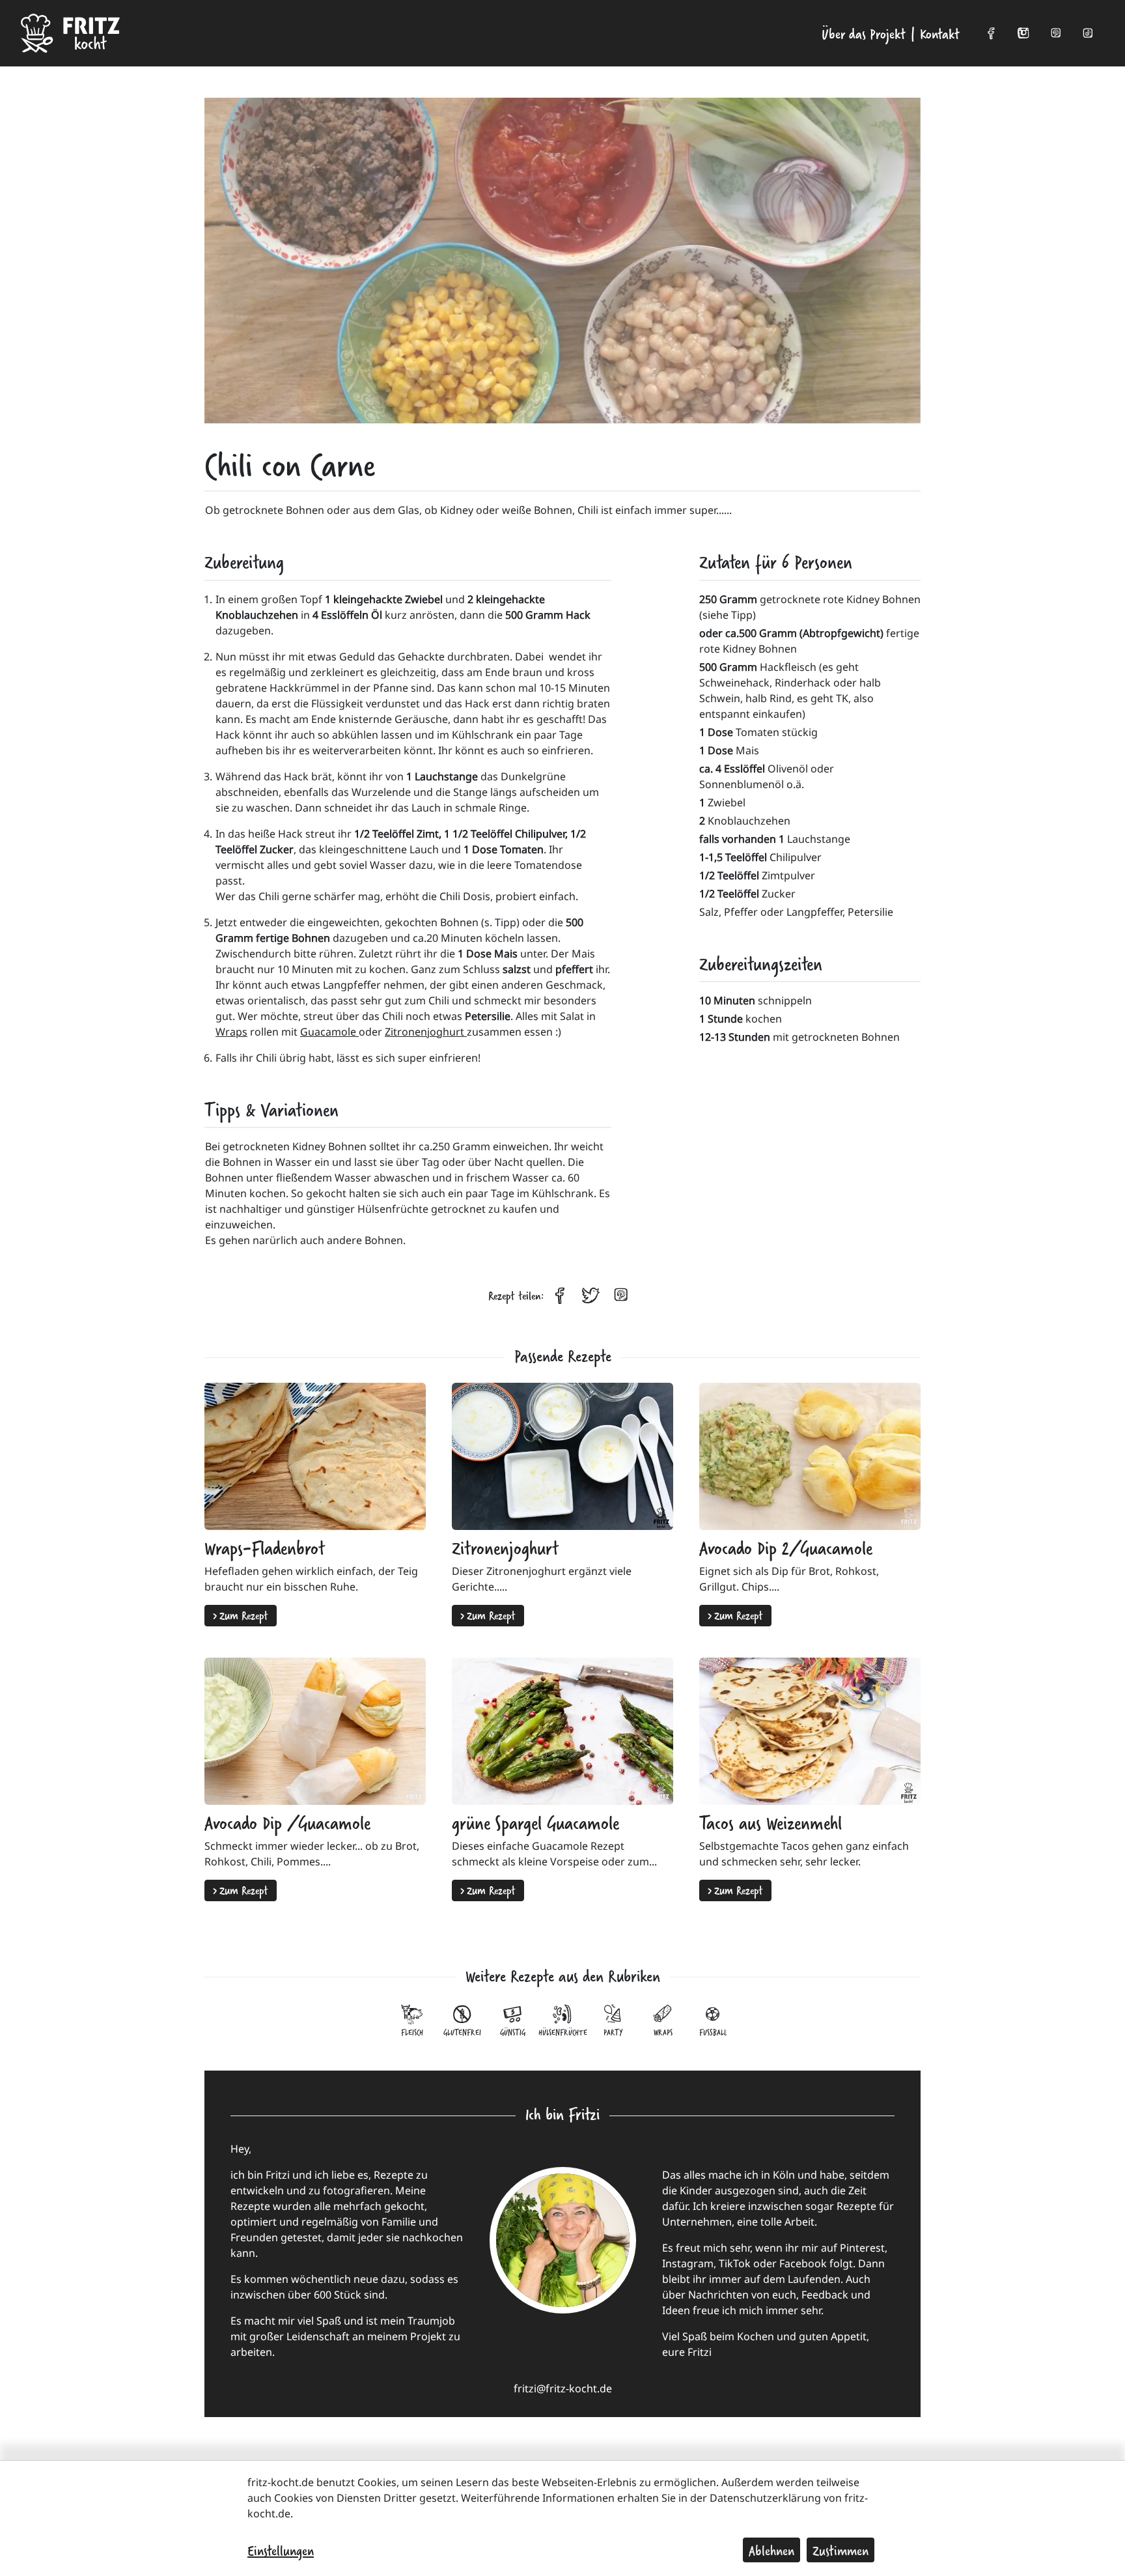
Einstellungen (281, 2550)
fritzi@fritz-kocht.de (563, 2388)
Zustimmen (840, 2550)
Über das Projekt (864, 33)
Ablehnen (771, 2550)
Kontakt (940, 33)
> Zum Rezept (241, 1615)
